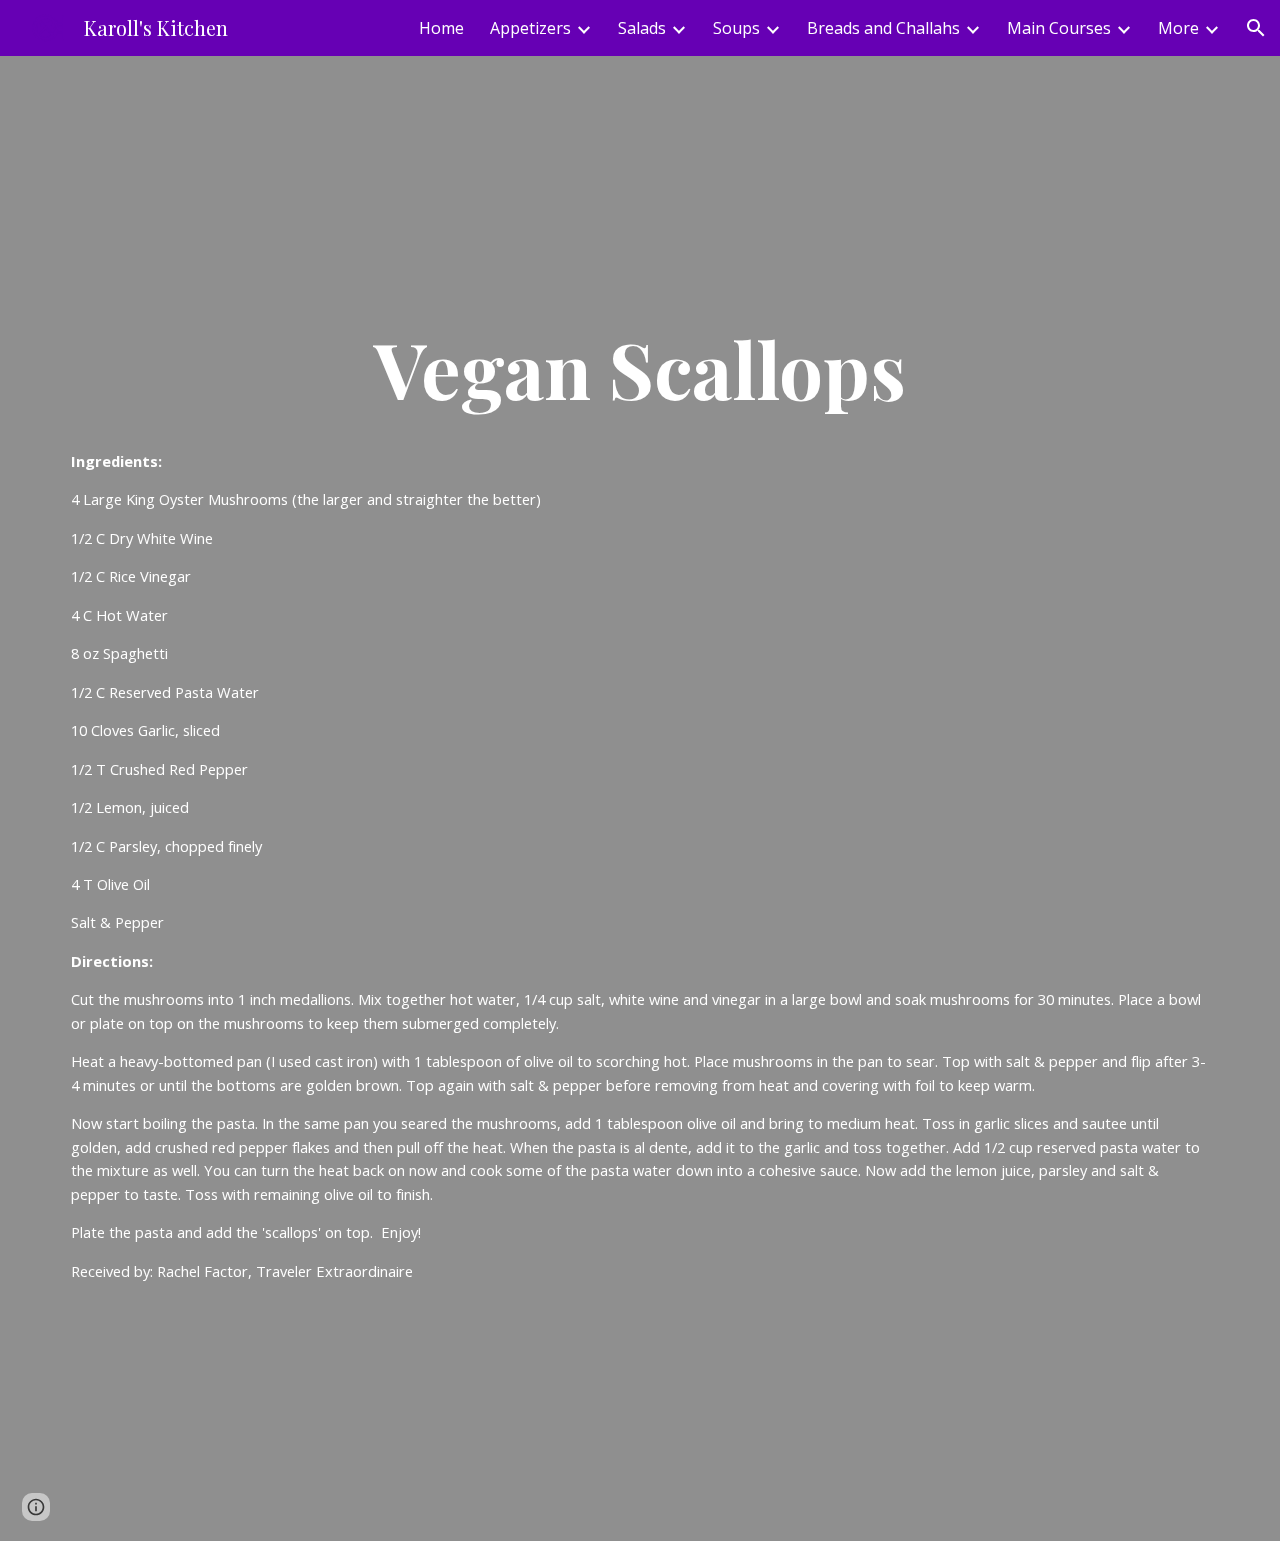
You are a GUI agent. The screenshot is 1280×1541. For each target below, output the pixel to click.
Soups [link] (736, 28)
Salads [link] (642, 28)
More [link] (1178, 28)
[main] (640, 368)
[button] (1256, 28)
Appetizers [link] (530, 28)
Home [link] (441, 28)
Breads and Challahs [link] (883, 28)
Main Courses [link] (1059, 28)
